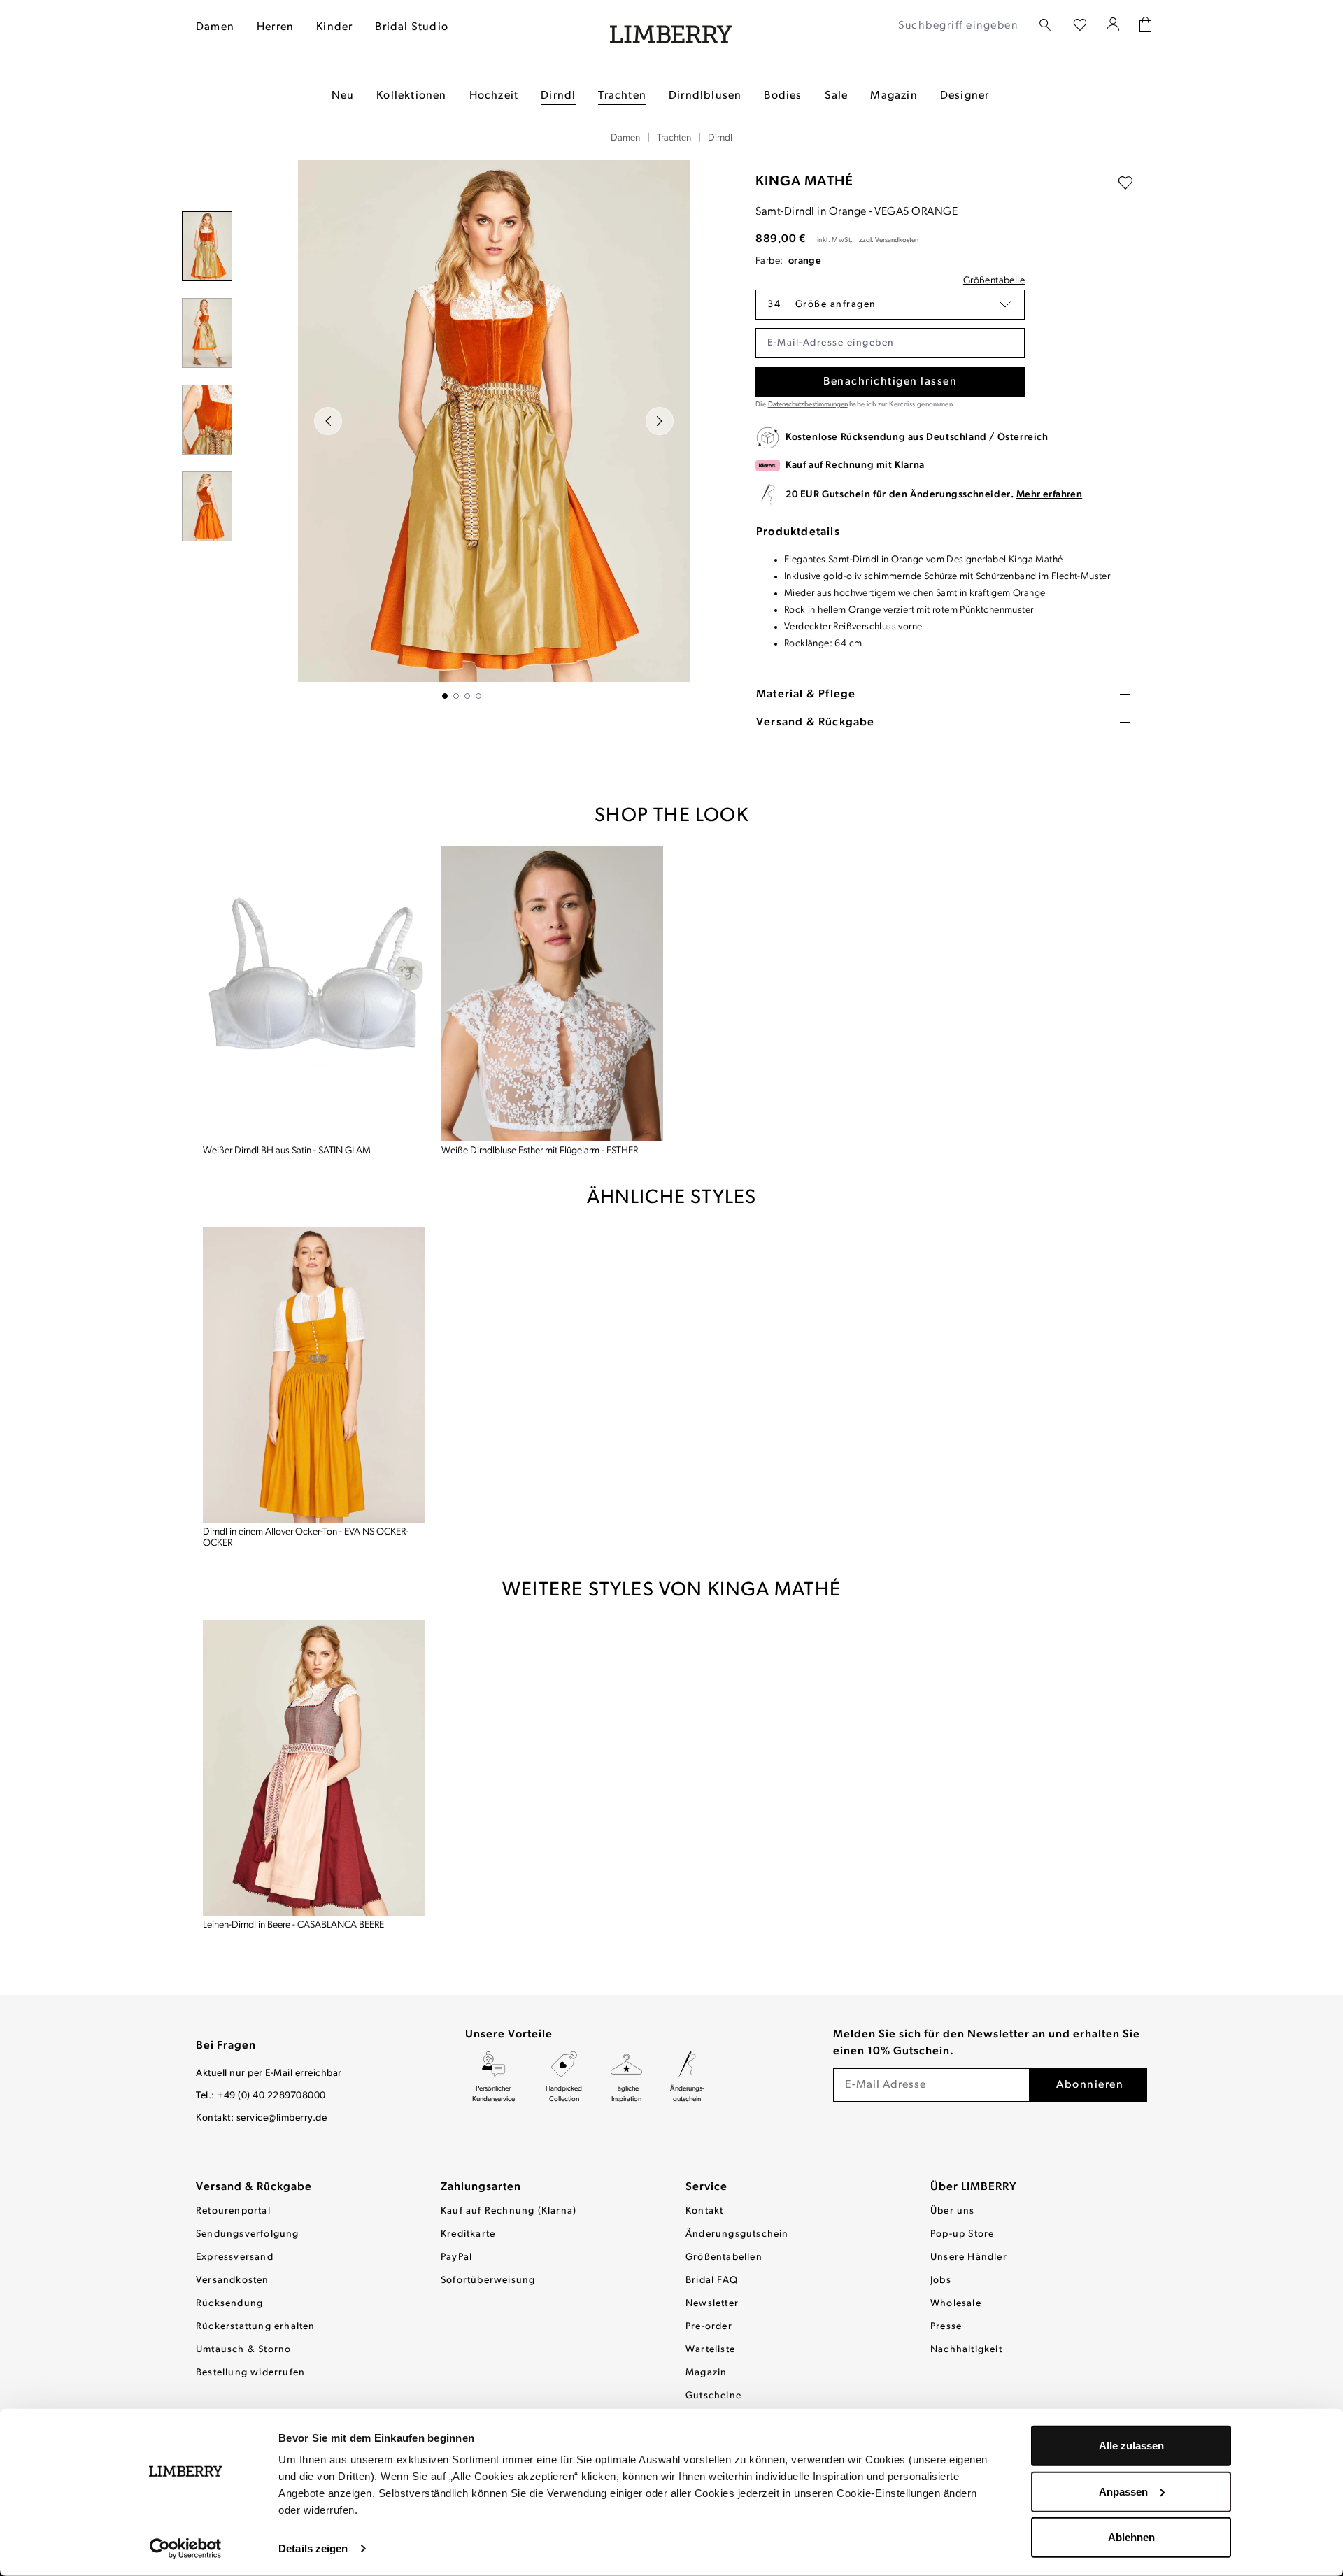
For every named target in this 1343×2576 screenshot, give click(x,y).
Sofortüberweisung (488, 2280)
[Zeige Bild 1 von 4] (445, 696)
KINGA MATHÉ (804, 182)
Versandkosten (233, 2280)
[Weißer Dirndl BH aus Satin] (314, 994)
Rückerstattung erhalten (256, 2327)
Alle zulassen (1131, 2446)
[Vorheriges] (328, 421)
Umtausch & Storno (243, 2350)
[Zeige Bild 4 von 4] (478, 696)
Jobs (941, 2280)
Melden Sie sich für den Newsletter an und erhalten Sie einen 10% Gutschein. (987, 2043)
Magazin (706, 2373)
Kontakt (704, 2211)
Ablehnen (1131, 2537)
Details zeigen (313, 2548)
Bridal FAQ (712, 2280)
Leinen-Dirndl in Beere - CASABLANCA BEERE (293, 1925)
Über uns (953, 2211)
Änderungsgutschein (737, 2234)
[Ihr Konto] (1113, 26)
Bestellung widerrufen (250, 2373)
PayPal (456, 2257)
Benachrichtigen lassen (890, 382)
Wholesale (956, 2304)
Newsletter (712, 2304)
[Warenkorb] (1145, 26)
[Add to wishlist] (1125, 183)
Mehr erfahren (1049, 495)
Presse (946, 2327)
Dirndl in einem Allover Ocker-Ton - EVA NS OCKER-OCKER (306, 1538)
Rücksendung (229, 2304)
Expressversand (235, 2257)
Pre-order (709, 2327)
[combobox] (959, 26)
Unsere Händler (969, 2257)
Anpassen (1123, 2491)
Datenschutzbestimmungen (808, 405)
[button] (890, 305)
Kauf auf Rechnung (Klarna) (509, 2211)
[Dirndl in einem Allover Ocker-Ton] (314, 1375)
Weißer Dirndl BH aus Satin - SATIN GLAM (287, 1151)
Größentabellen (724, 2257)
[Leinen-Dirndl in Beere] (314, 1768)
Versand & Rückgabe (254, 2187)
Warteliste (710, 2350)
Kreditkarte (468, 2234)
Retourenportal (233, 2211)
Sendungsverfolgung (248, 2234)
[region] (462, 429)
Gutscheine (713, 2396)
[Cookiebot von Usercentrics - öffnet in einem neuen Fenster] (186, 2549)
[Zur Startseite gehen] (671, 26)
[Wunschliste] (1080, 26)
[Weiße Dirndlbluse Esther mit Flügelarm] (552, 994)
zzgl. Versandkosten (889, 240)
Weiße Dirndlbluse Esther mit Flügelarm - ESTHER (540, 1151)
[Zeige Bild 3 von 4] (467, 696)
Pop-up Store (962, 2234)
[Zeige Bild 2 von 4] (456, 696)
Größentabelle (994, 281)
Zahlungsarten (481, 2187)
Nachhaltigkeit (966, 2350)
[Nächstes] (660, 421)
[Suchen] (1045, 26)
